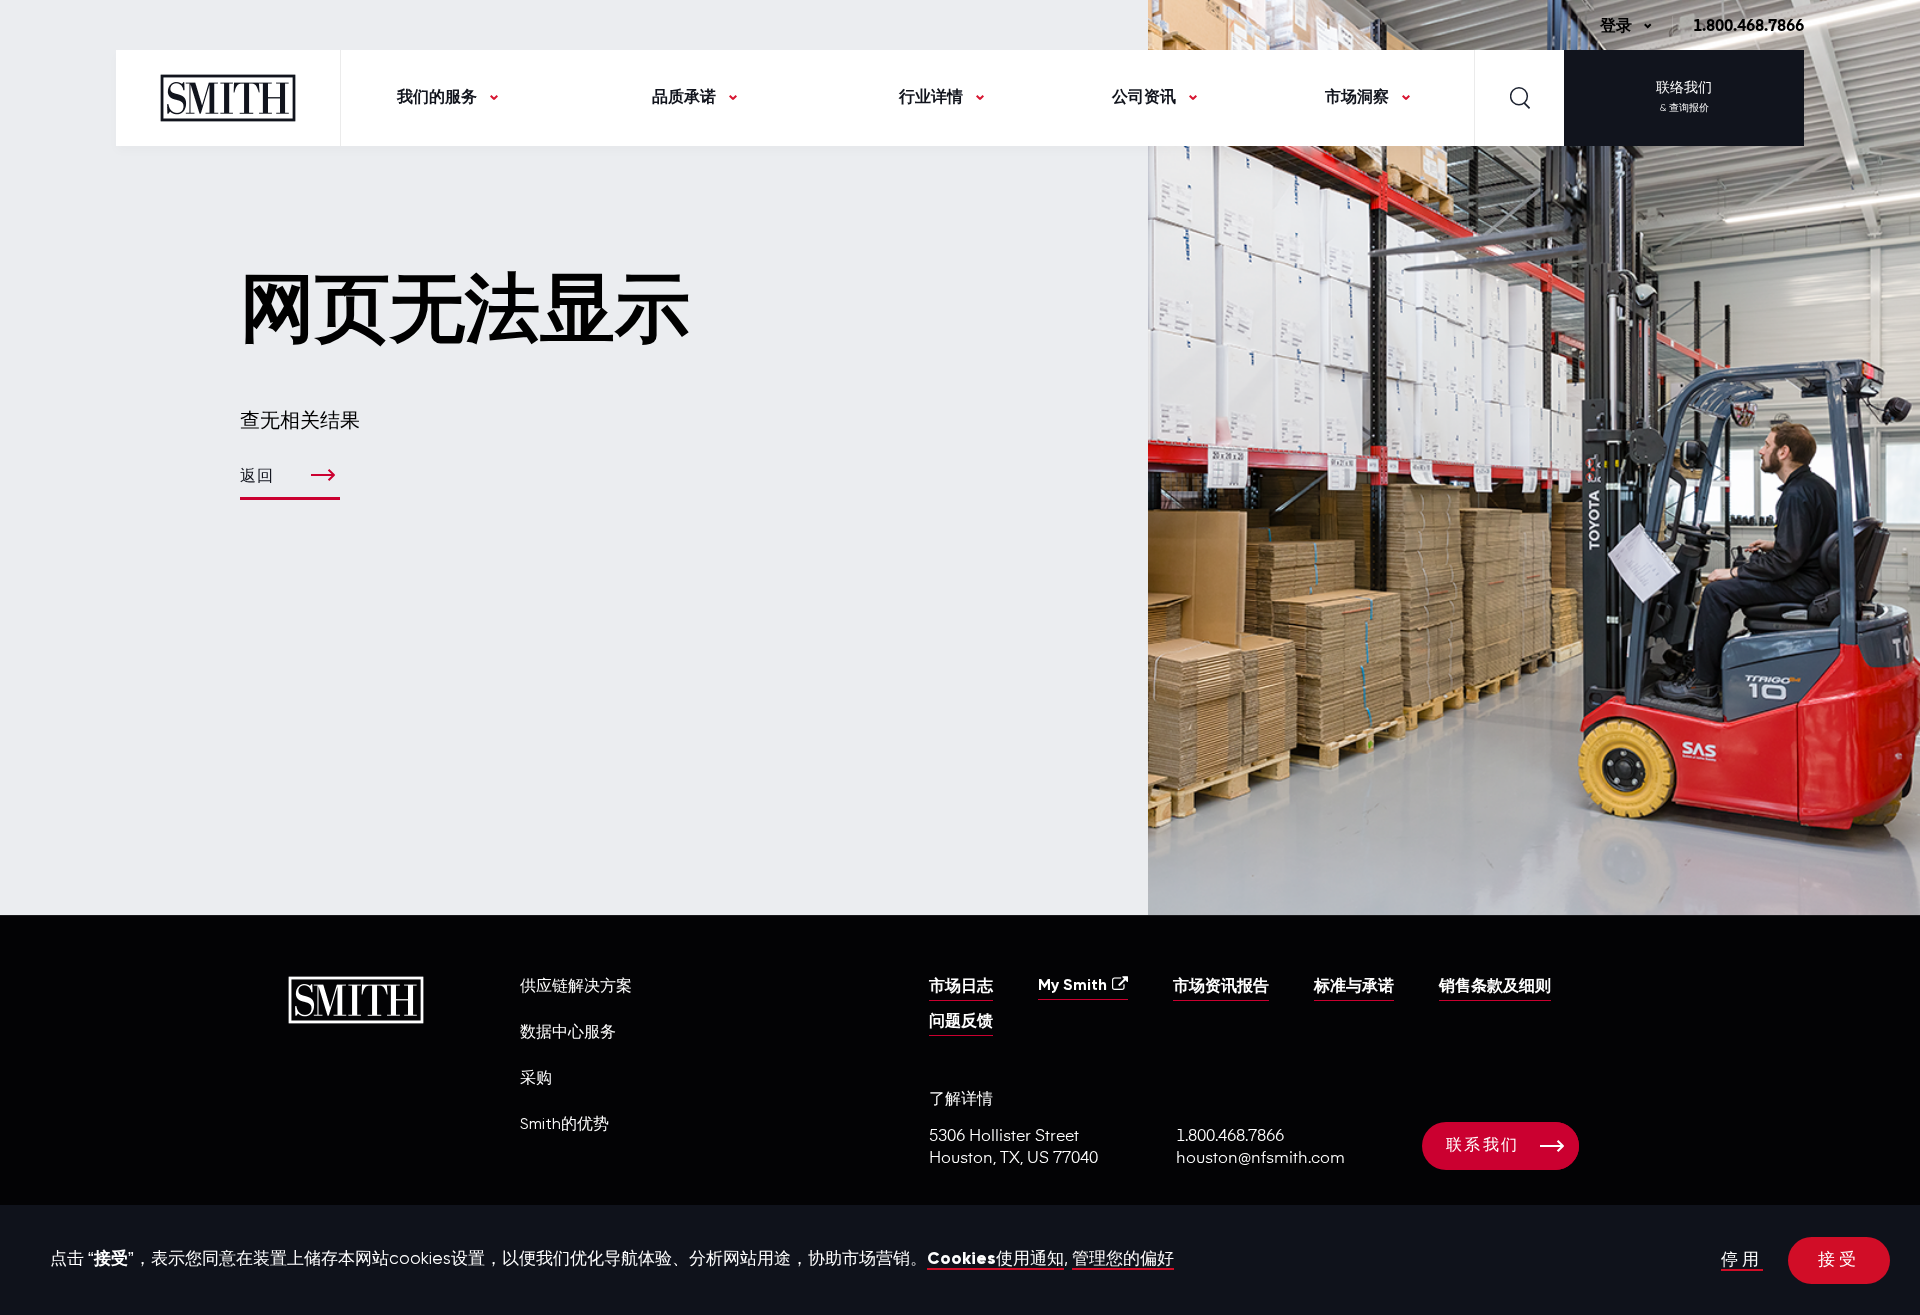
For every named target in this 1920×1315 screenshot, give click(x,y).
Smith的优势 (564, 1125)
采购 (536, 1079)
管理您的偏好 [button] (1123, 1259)
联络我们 (1684, 97)
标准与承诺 (1354, 987)
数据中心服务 (568, 1033)
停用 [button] (1742, 1260)
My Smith (1072, 986)
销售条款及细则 (1495, 987)
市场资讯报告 (1221, 987)
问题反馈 (961, 1022)
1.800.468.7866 (1748, 27)
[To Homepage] (228, 98)
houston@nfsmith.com (1260, 1159)
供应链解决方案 (576, 987)
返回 (257, 477)
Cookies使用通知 (995, 1259)
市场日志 (961, 987)
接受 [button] (1839, 1260)
